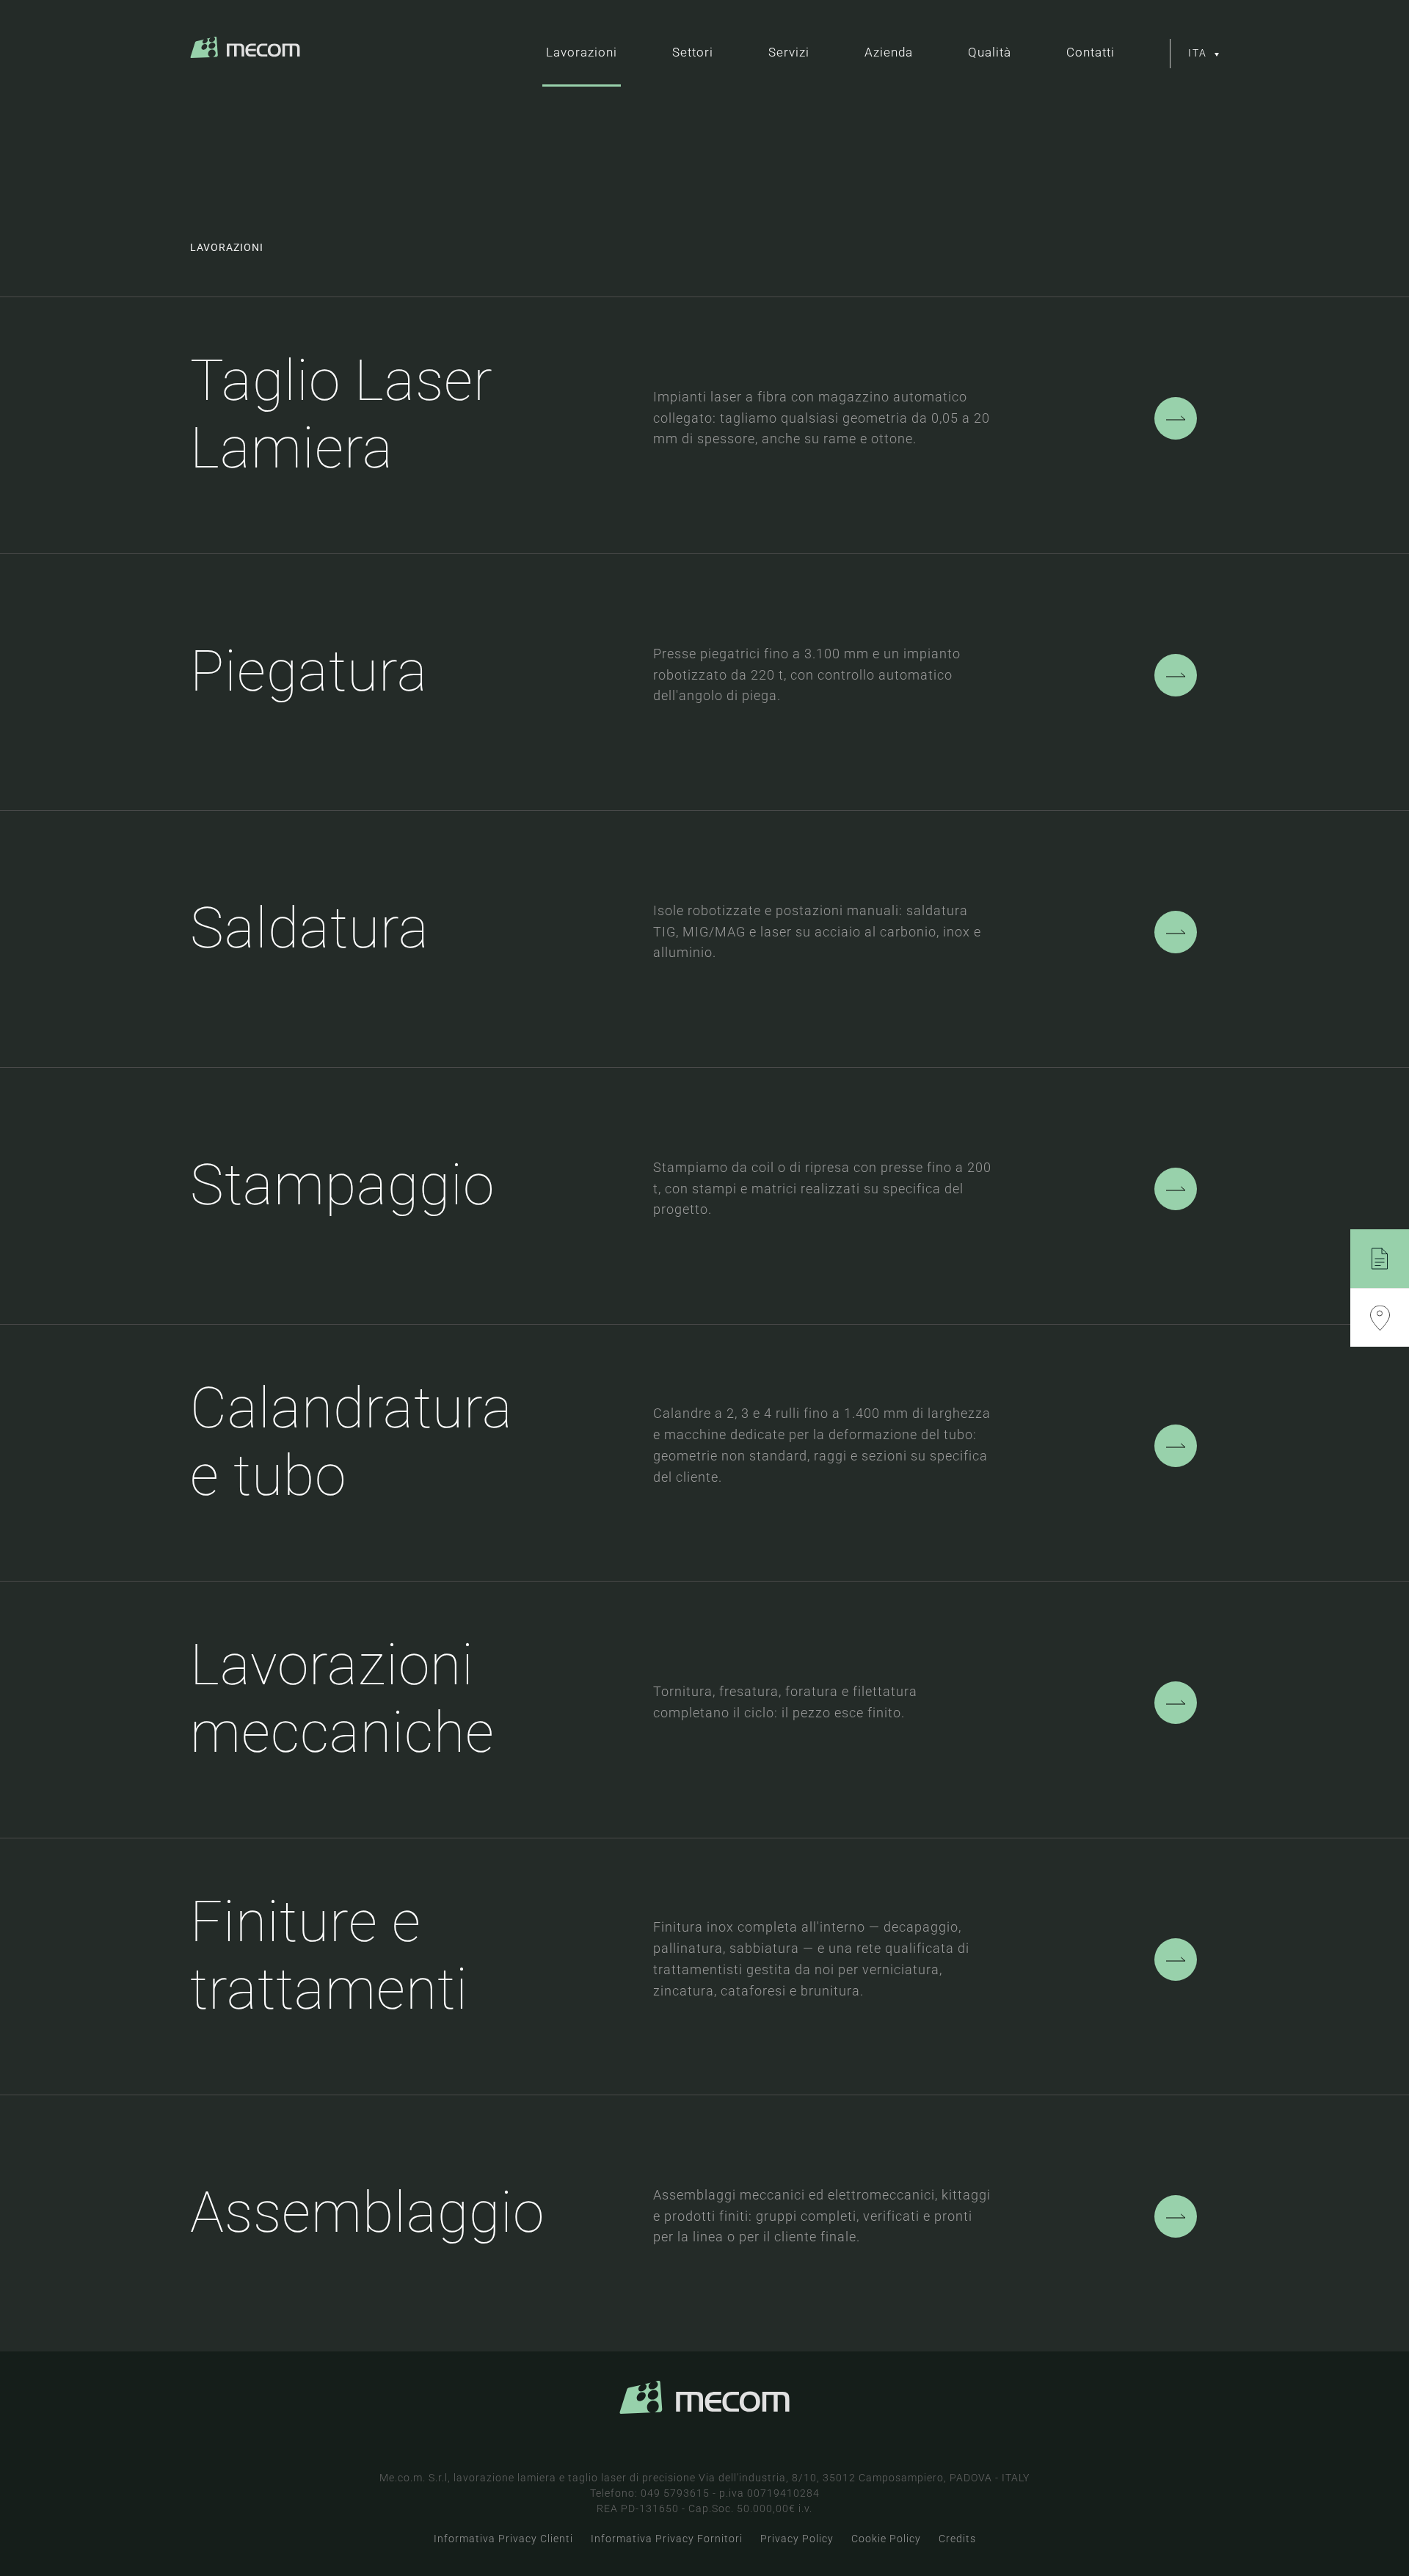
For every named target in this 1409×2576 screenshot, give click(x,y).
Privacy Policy (797, 2539)
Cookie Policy (886, 2539)
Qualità (990, 52)
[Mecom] (245, 55)
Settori (693, 52)
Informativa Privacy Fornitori (667, 2539)
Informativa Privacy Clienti (503, 2539)
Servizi (789, 52)
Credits (957, 2539)
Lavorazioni (582, 52)
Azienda (889, 52)
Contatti (1091, 52)
